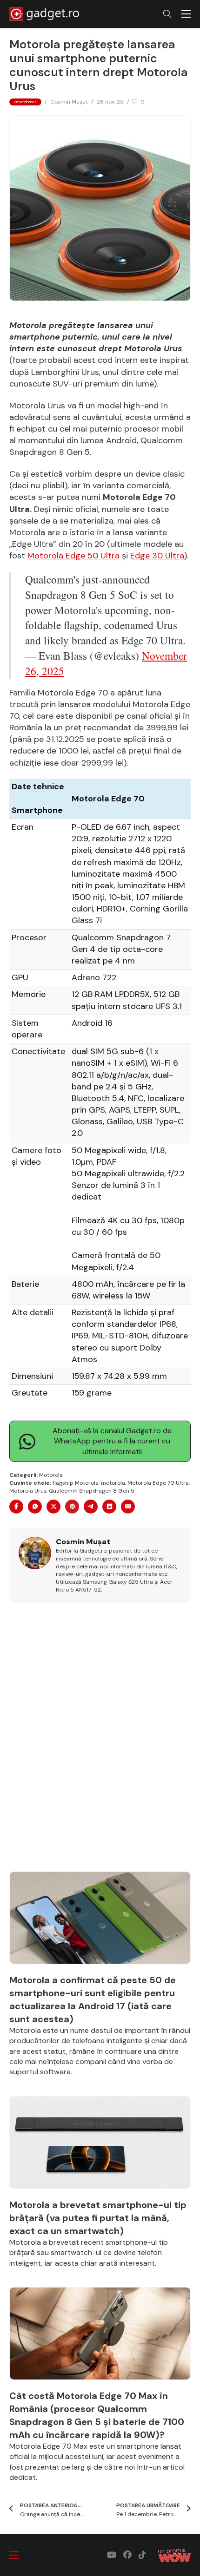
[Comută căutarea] (167, 14)
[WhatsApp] (35, 1507)
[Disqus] (100, 1743)
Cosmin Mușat (69, 102)
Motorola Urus (28, 1491)
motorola (113, 1483)
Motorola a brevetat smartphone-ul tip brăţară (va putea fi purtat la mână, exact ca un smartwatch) (98, 2218)
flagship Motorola (76, 1483)
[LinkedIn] (109, 1507)
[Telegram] (91, 1507)
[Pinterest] (72, 1507)
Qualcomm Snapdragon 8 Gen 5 (92, 1491)
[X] (53, 1507)
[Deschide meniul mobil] (186, 14)
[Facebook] (16, 1507)
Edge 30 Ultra (157, 556)
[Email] (128, 1507)
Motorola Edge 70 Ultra (158, 1483)
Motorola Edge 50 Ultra (73, 556)
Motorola (51, 1475)
